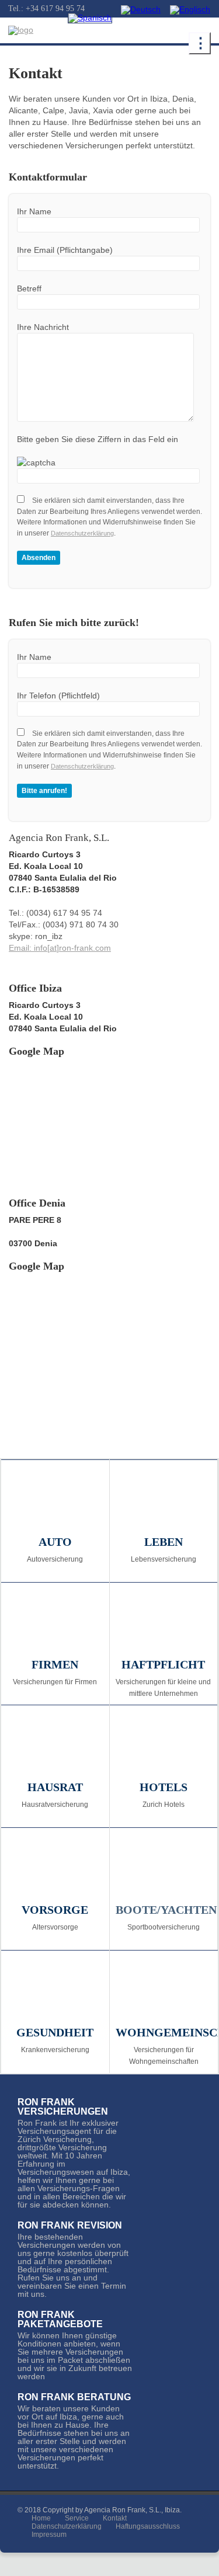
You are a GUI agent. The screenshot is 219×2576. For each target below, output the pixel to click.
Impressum (49, 2535)
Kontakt (115, 2518)
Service (77, 2518)
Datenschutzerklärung (82, 533)
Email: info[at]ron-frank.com (60, 948)
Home (41, 2518)
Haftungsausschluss (148, 2526)
